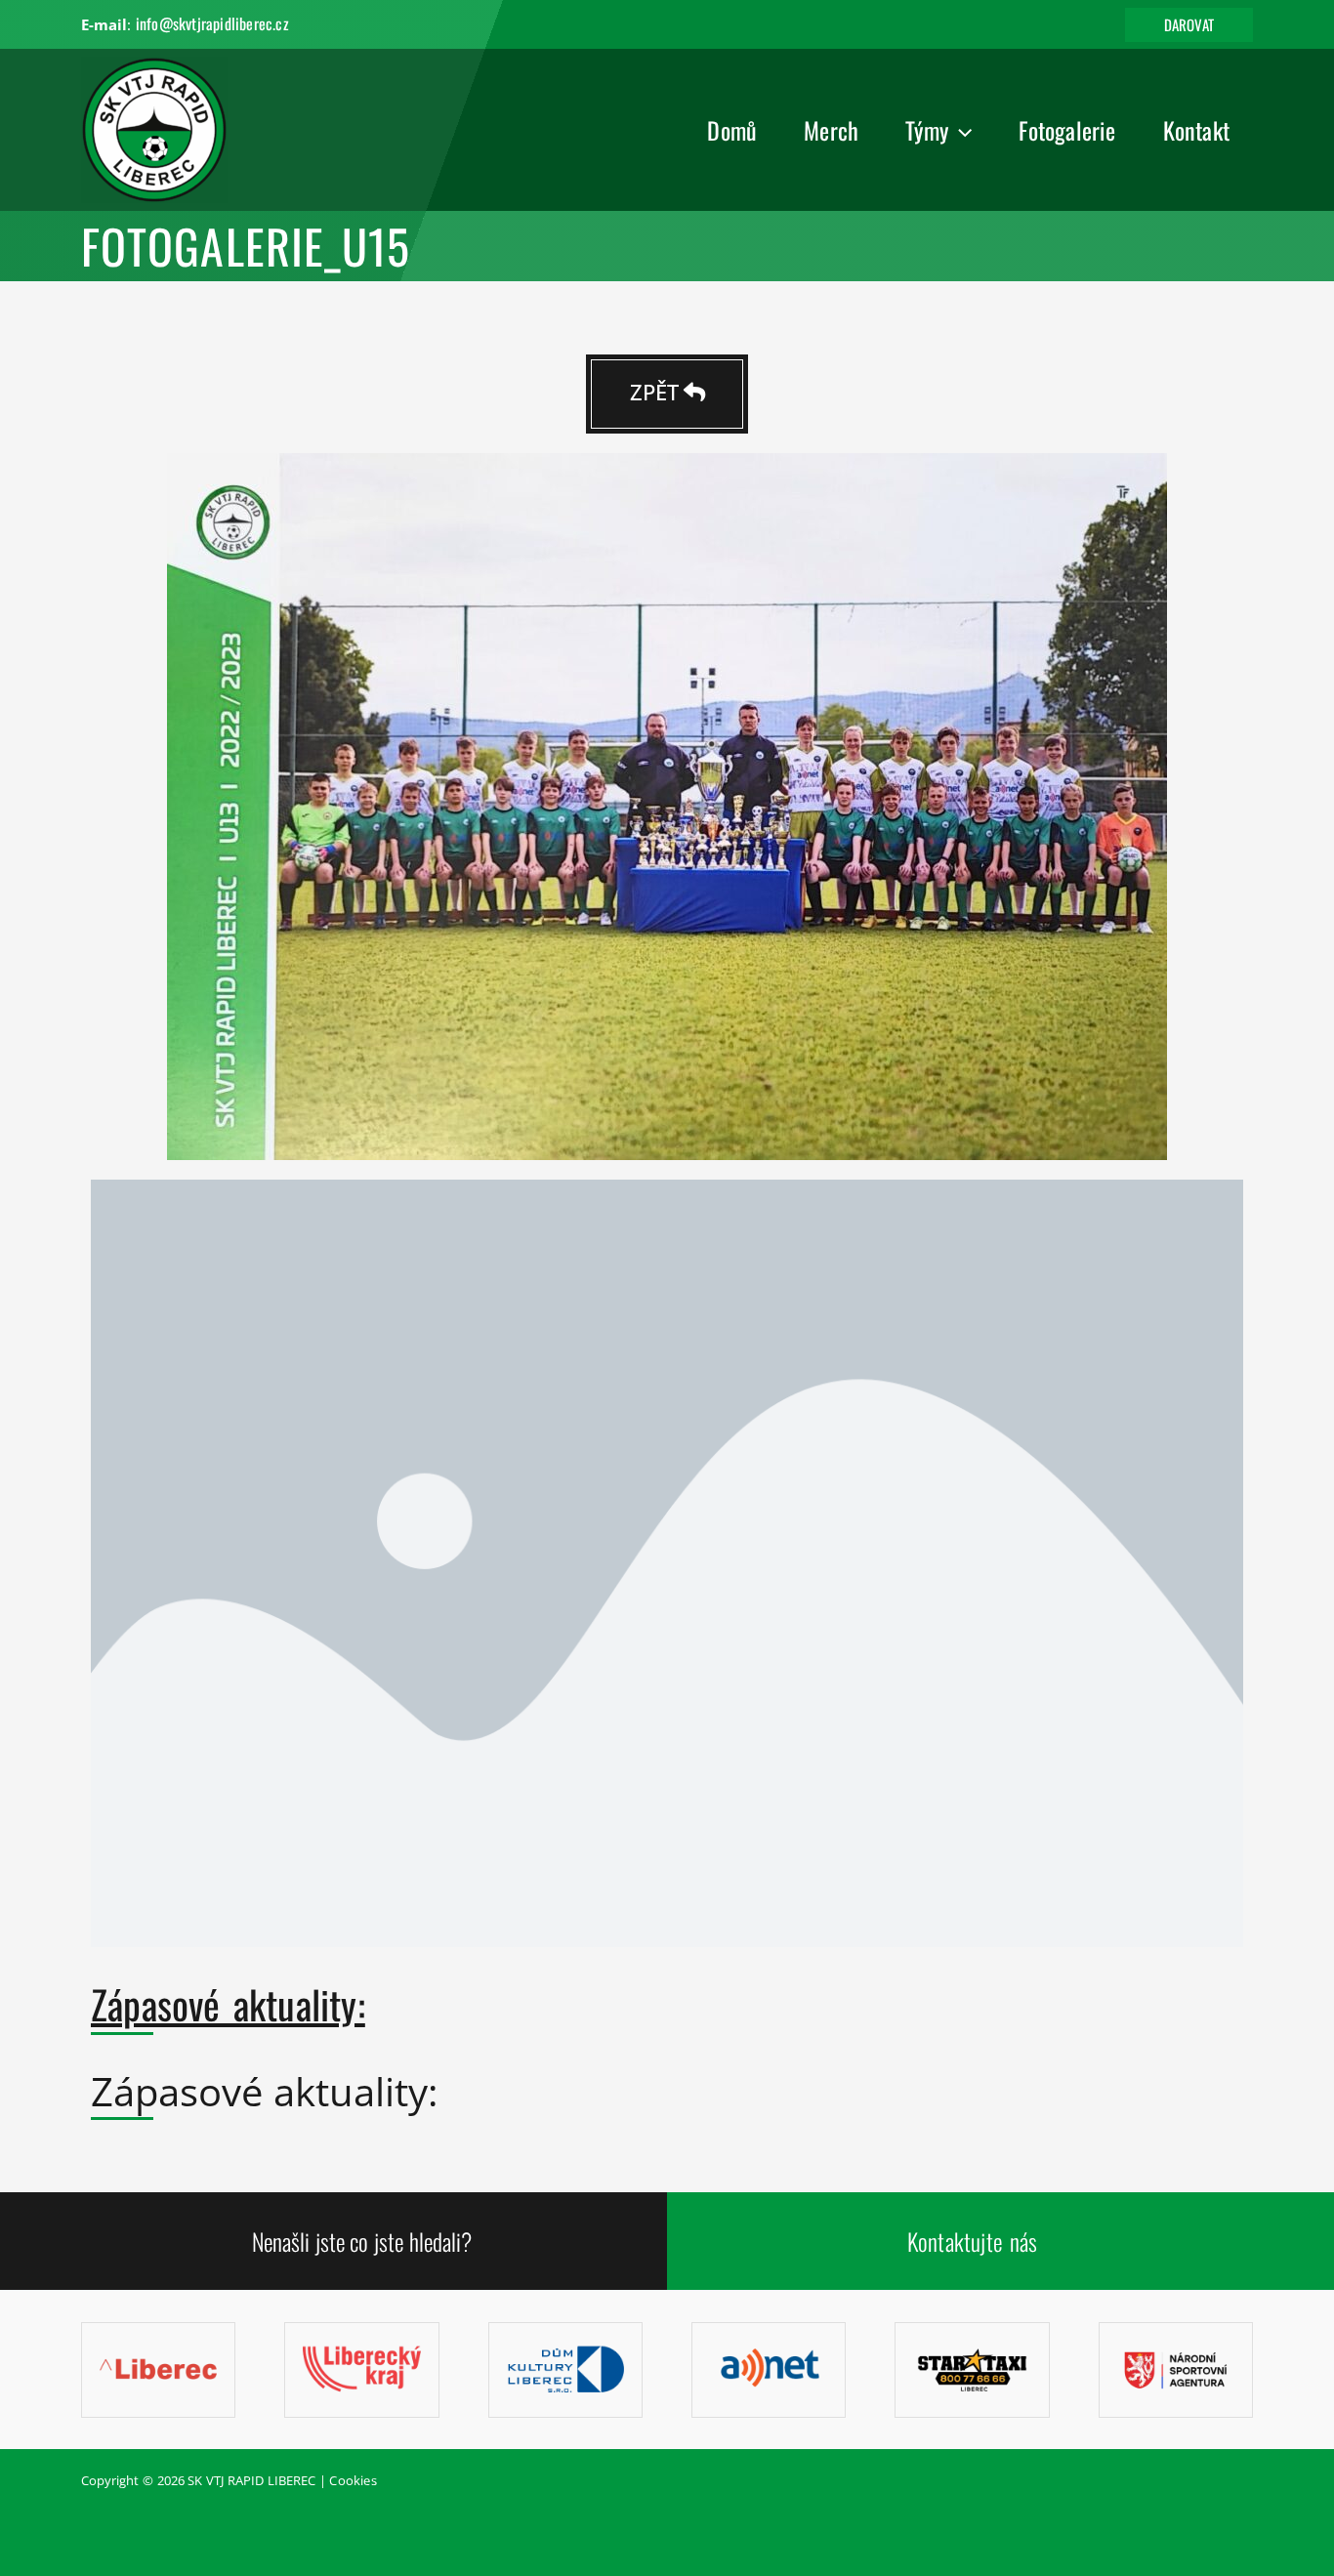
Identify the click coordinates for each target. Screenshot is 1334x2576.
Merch (831, 130)
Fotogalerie (1067, 130)
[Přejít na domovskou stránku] (154, 128)
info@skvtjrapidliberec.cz (212, 23)
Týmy (927, 130)
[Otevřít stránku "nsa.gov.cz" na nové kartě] (1176, 2369)
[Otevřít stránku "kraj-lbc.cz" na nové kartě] (361, 2369)
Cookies (353, 2480)
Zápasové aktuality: (228, 2004)
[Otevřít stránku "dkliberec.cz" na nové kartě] (565, 2369)
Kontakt (1196, 130)
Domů (732, 130)
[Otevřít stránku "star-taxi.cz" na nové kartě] (972, 2369)
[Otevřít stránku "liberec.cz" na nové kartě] (158, 2369)
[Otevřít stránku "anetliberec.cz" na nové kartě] (769, 2369)
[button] (1189, 25)
